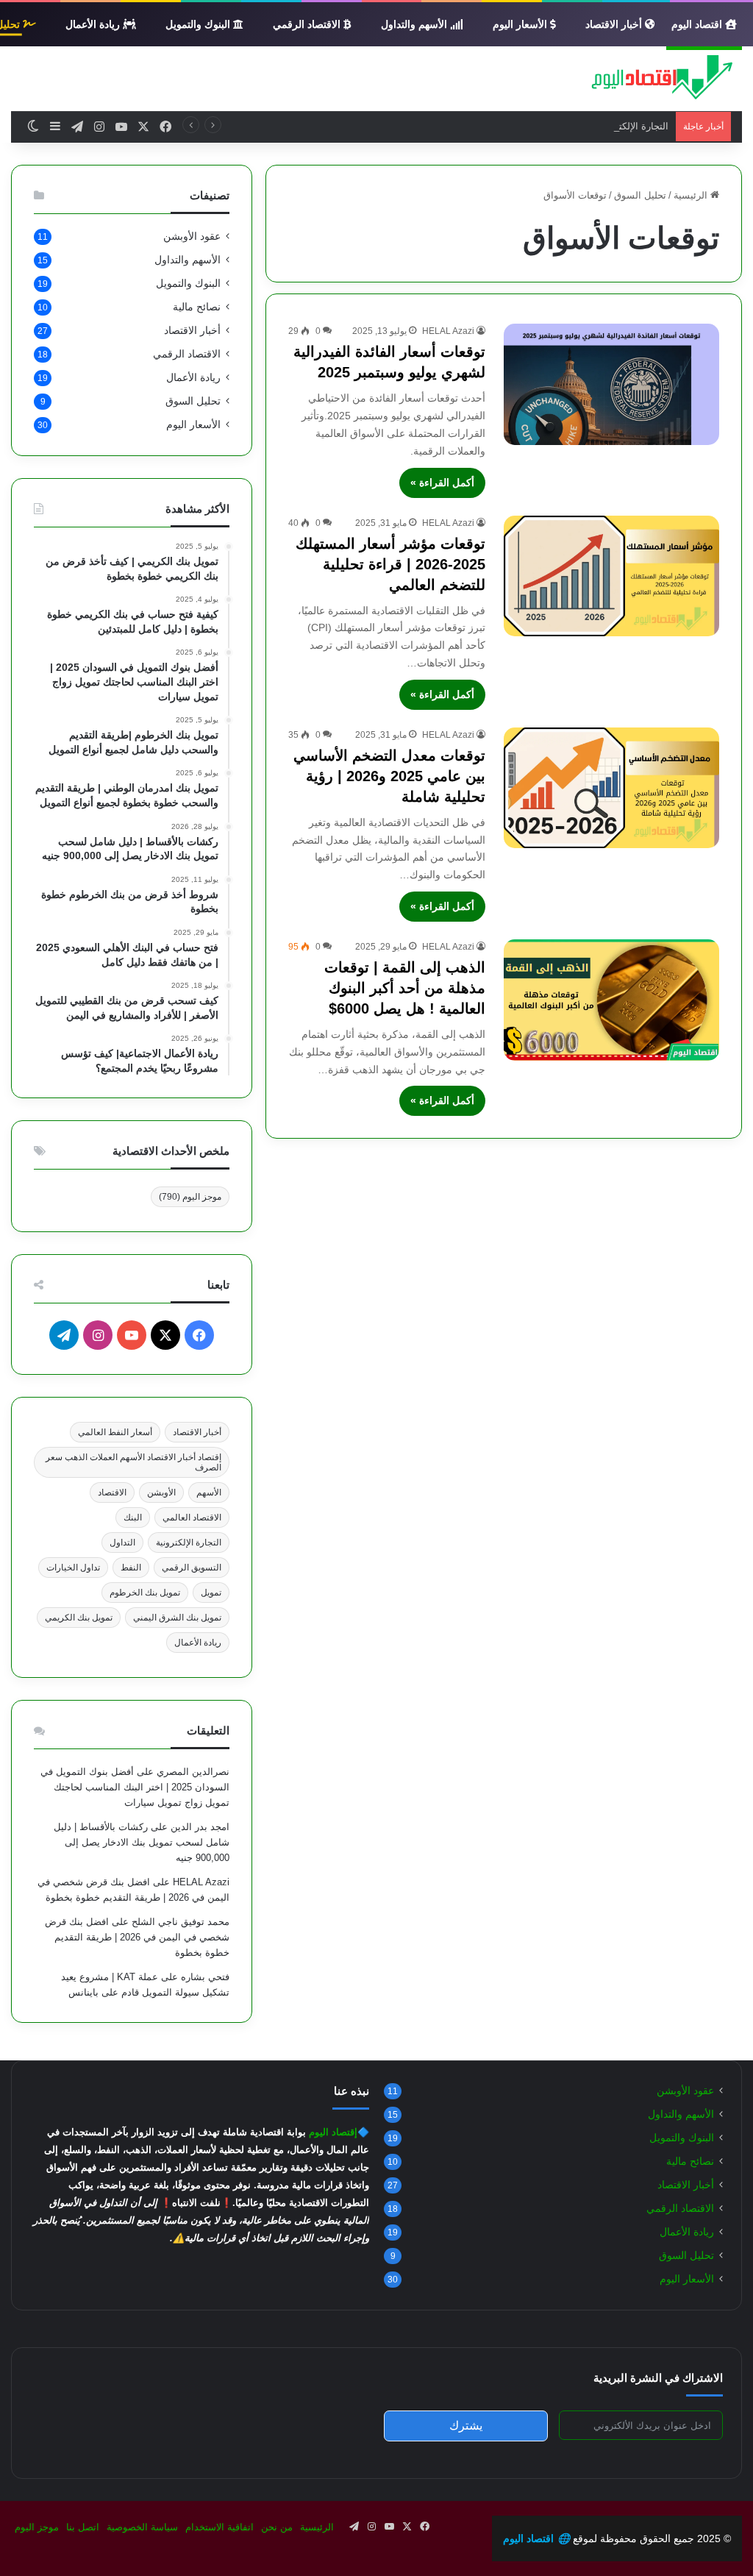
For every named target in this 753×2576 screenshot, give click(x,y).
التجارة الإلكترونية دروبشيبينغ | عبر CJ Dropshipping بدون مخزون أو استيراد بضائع (503, 126)
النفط (131, 1568)
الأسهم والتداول (415, 24)
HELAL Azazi (448, 331)
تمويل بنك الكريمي (79, 1618)
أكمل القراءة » (442, 483)
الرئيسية (692, 195)
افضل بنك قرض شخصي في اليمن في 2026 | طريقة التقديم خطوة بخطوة (137, 1937)
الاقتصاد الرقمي (308, 24)
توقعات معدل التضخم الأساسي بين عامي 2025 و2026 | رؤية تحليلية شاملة (389, 776)
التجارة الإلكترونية (189, 1543)
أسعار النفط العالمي (115, 1432)
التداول (122, 1543)
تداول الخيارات (73, 1568)
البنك (133, 1518)
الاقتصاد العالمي (192, 1518)
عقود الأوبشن (192, 236)
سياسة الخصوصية (142, 2527)
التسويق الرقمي (192, 1568)
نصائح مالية (197, 307)
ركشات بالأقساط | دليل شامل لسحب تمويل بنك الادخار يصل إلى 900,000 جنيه (142, 1842)
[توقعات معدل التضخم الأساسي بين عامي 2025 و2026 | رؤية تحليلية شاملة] (611, 788)
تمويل (211, 1593)
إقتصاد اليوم (333, 2132)
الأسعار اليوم (521, 24)
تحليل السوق (640, 195)
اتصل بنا (83, 2527)
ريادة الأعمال (94, 24)
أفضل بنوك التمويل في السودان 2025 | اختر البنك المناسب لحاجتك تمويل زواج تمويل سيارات (135, 1787)
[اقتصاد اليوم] (654, 79)
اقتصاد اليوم (698, 24)
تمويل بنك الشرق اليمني (177, 1618)
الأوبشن (161, 1492)
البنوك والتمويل (199, 24)
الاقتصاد (112, 1492)
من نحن (277, 2527)
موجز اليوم (190, 1197)
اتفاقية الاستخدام (220, 2527)
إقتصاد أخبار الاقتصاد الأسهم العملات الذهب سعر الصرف (133, 1462)
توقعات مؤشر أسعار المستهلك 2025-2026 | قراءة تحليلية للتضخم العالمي (390, 564)
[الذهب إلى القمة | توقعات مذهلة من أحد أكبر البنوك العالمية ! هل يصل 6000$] (611, 1000)
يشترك (466, 2426)
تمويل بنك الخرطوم (145, 1593)
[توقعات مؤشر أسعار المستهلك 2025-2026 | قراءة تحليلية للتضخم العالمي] (611, 576)
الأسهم (209, 1492)
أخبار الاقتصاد (615, 24)
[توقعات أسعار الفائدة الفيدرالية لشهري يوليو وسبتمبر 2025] (611, 384)
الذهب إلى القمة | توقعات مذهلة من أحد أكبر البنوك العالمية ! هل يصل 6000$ (405, 988)
